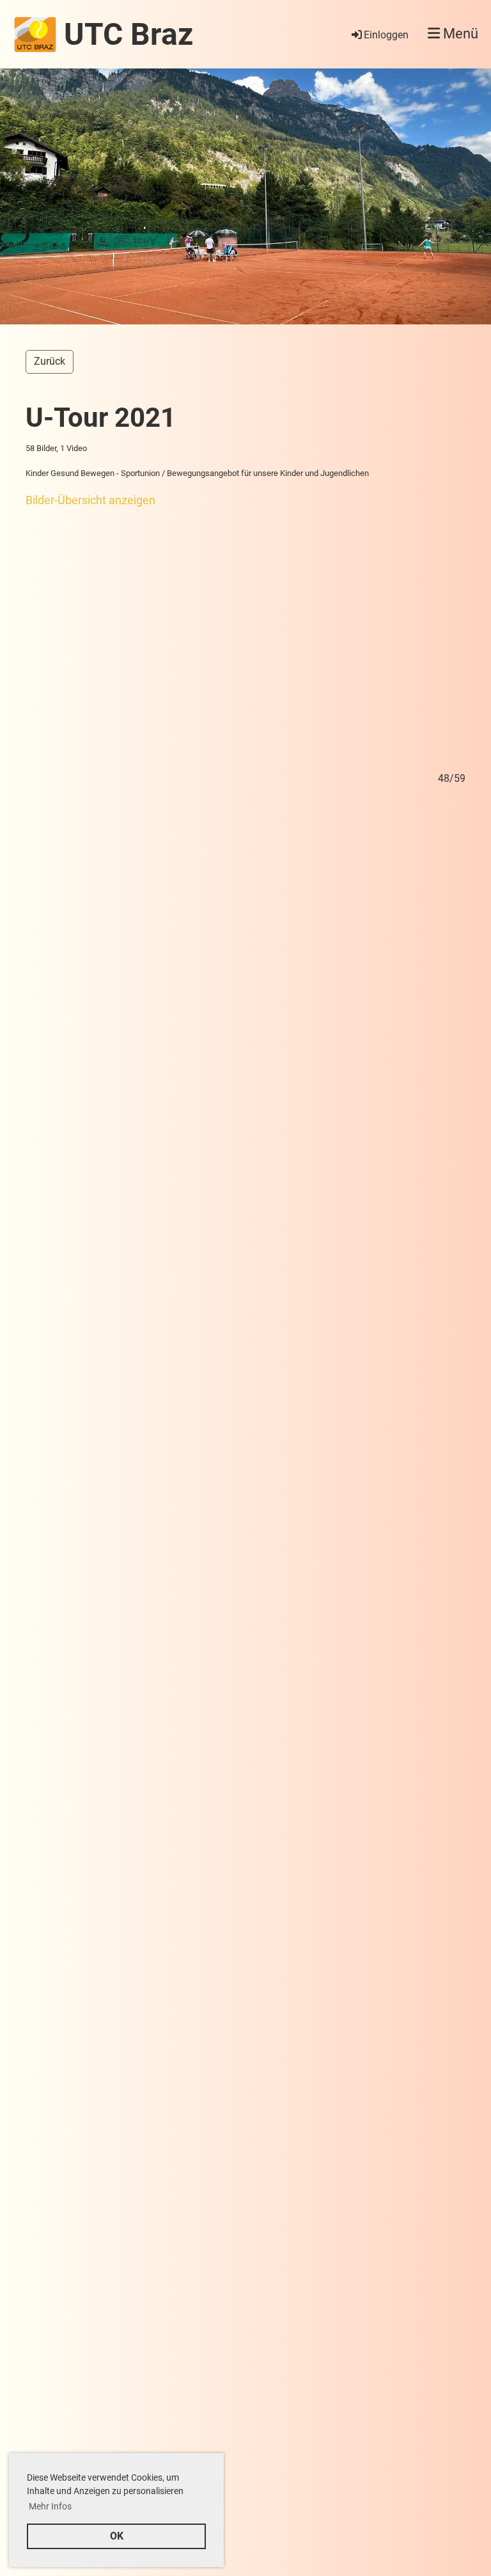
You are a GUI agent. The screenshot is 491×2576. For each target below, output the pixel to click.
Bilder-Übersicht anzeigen (90, 500)
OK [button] (117, 2536)
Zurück (50, 361)
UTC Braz (129, 34)
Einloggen (386, 35)
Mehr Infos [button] (50, 2506)
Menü (459, 34)
